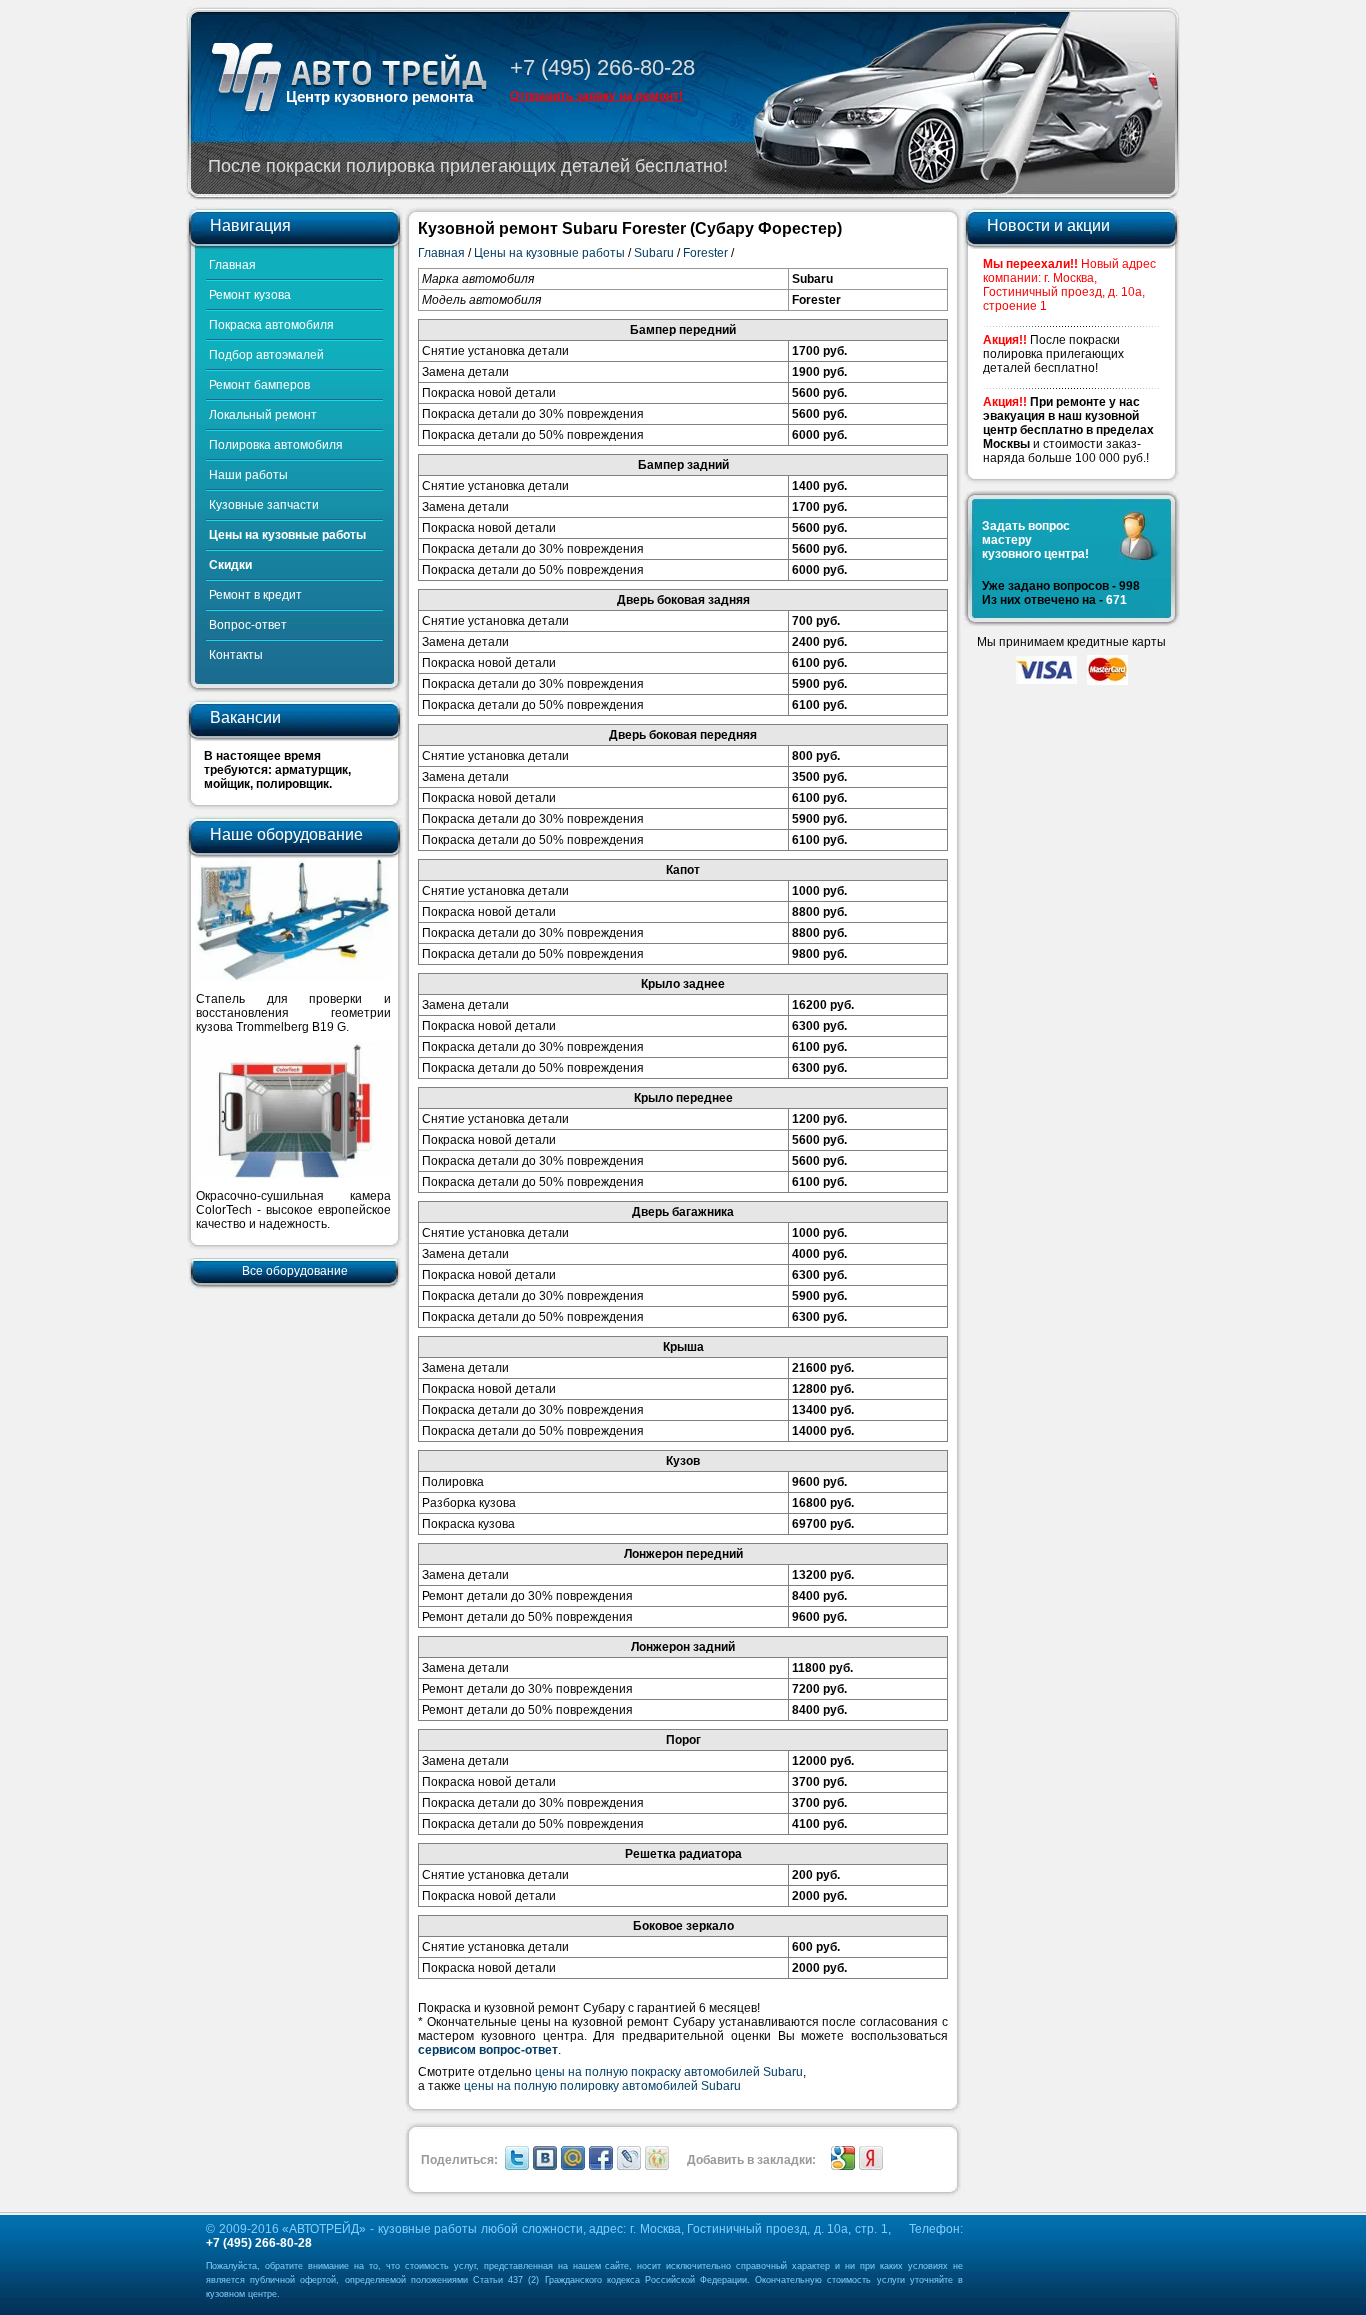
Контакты (236, 655)
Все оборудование (295, 1271)
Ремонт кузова (250, 295)
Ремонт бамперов (259, 385)
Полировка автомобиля (276, 445)
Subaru (654, 253)
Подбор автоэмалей (266, 355)
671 (1116, 600)
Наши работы (248, 475)
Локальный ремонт (263, 415)
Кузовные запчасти (264, 505)
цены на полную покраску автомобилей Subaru (669, 2072)
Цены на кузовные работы (287, 535)
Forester (705, 253)
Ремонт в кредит (255, 595)
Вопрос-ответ (248, 625)
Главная (232, 265)
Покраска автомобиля (271, 325)
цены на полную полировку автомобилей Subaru (602, 2086)
